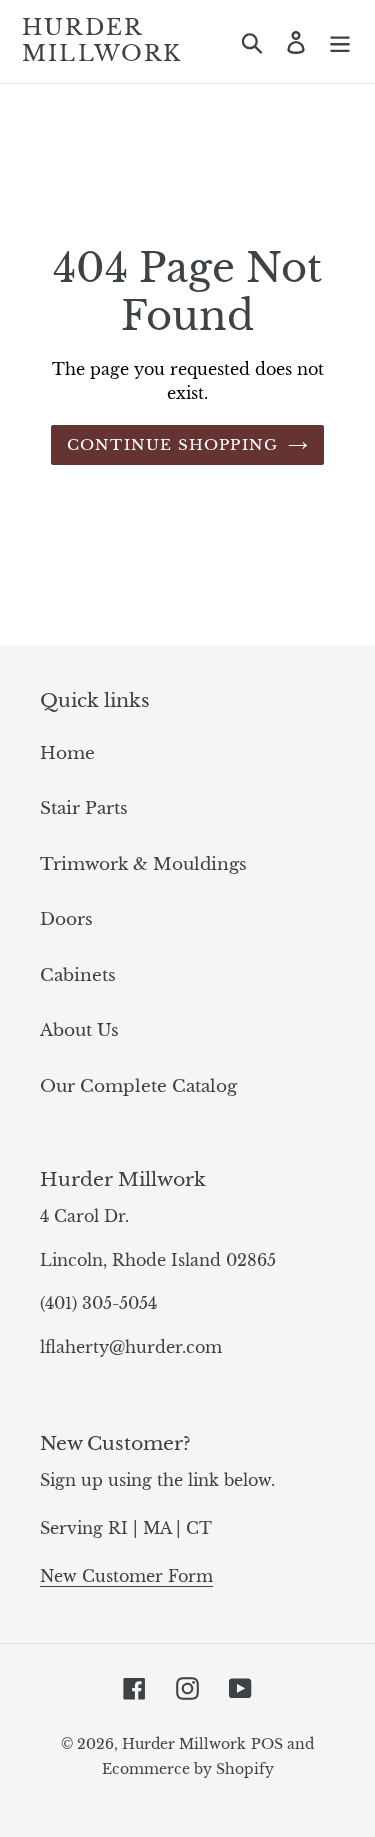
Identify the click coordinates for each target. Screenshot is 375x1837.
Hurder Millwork (102, 41)
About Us (79, 1030)
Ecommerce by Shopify (188, 1769)
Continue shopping (172, 444)
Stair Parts (84, 808)
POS (267, 1744)
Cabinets (78, 975)
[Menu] (340, 42)
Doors (66, 919)
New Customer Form (126, 1576)
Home (67, 753)
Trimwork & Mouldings (143, 864)
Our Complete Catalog (138, 1086)
